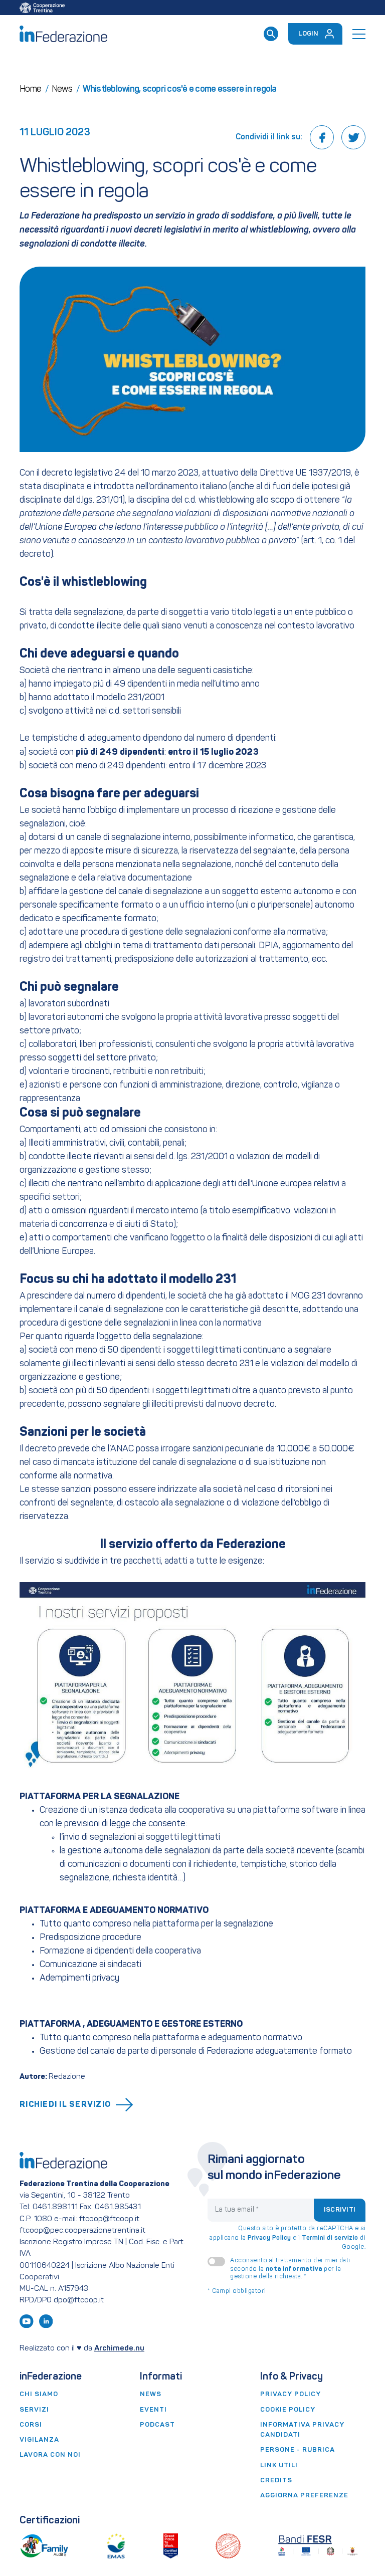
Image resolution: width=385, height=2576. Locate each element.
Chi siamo (39, 2394)
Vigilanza (39, 2440)
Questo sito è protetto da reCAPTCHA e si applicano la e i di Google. (287, 2238)
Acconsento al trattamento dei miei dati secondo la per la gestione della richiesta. (290, 2269)
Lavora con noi (50, 2455)
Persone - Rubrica (298, 2450)
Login (308, 34)
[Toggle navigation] (359, 34)
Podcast (157, 2425)
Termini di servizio (330, 2238)
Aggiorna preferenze (304, 2496)
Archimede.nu (119, 2348)
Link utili (279, 2465)
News (151, 2394)
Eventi (153, 2410)
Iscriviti (340, 2210)
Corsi (31, 2425)
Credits (276, 2481)
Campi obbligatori (237, 2291)
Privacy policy (291, 2394)
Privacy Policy (269, 2238)
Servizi (34, 2410)
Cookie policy (288, 2410)
